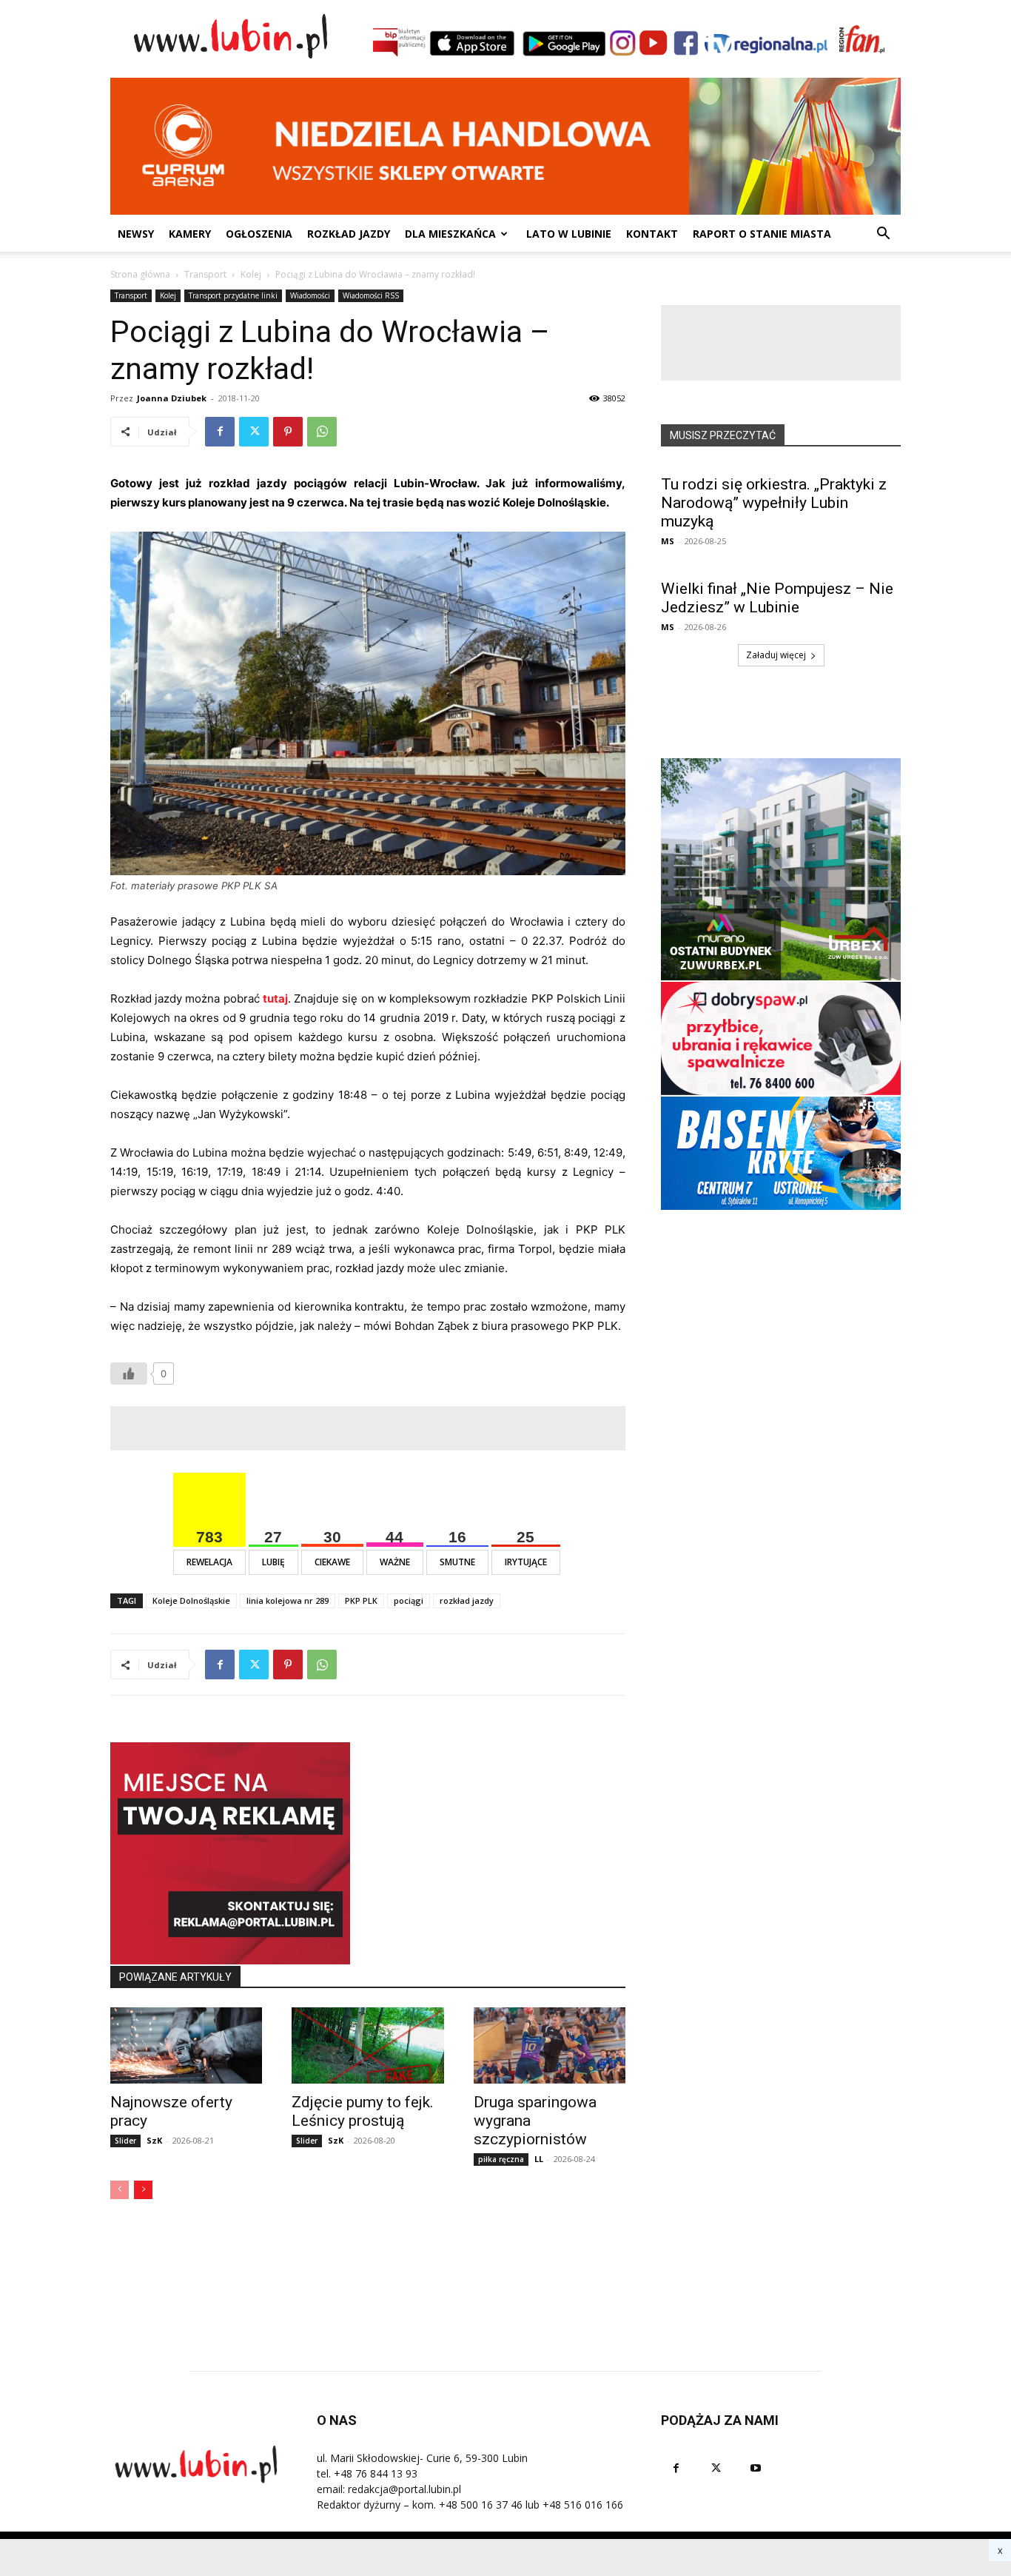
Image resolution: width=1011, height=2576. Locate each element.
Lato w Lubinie (569, 234)
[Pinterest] (288, 432)
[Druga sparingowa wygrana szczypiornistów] (550, 2045)
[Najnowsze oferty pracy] (186, 2045)
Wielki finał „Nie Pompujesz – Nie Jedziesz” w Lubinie (777, 598)
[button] (883, 235)
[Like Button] (129, 1374)
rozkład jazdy (467, 1600)
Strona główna (140, 274)
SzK (154, 2140)
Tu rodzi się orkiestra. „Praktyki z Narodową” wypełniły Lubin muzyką (774, 503)
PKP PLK (361, 1600)
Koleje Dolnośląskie (191, 1600)
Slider (125, 2141)
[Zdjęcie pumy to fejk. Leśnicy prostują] (367, 2045)
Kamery (190, 234)
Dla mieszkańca (450, 234)
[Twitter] (254, 432)
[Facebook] (220, 432)
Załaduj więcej (776, 655)
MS (668, 541)
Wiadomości (310, 295)
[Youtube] (756, 2468)
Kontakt (652, 234)
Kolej (251, 274)
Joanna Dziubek (172, 398)
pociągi (409, 1600)
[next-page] (143, 2190)
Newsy (136, 234)
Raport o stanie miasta (762, 234)
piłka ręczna (501, 2159)
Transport (205, 274)
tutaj (275, 998)
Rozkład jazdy (349, 234)
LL (539, 2159)
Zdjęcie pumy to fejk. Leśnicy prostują (363, 2111)
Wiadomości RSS (371, 295)
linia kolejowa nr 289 (288, 1600)
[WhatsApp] (322, 432)
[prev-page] (120, 2190)
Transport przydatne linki (233, 295)
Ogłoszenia (259, 234)
